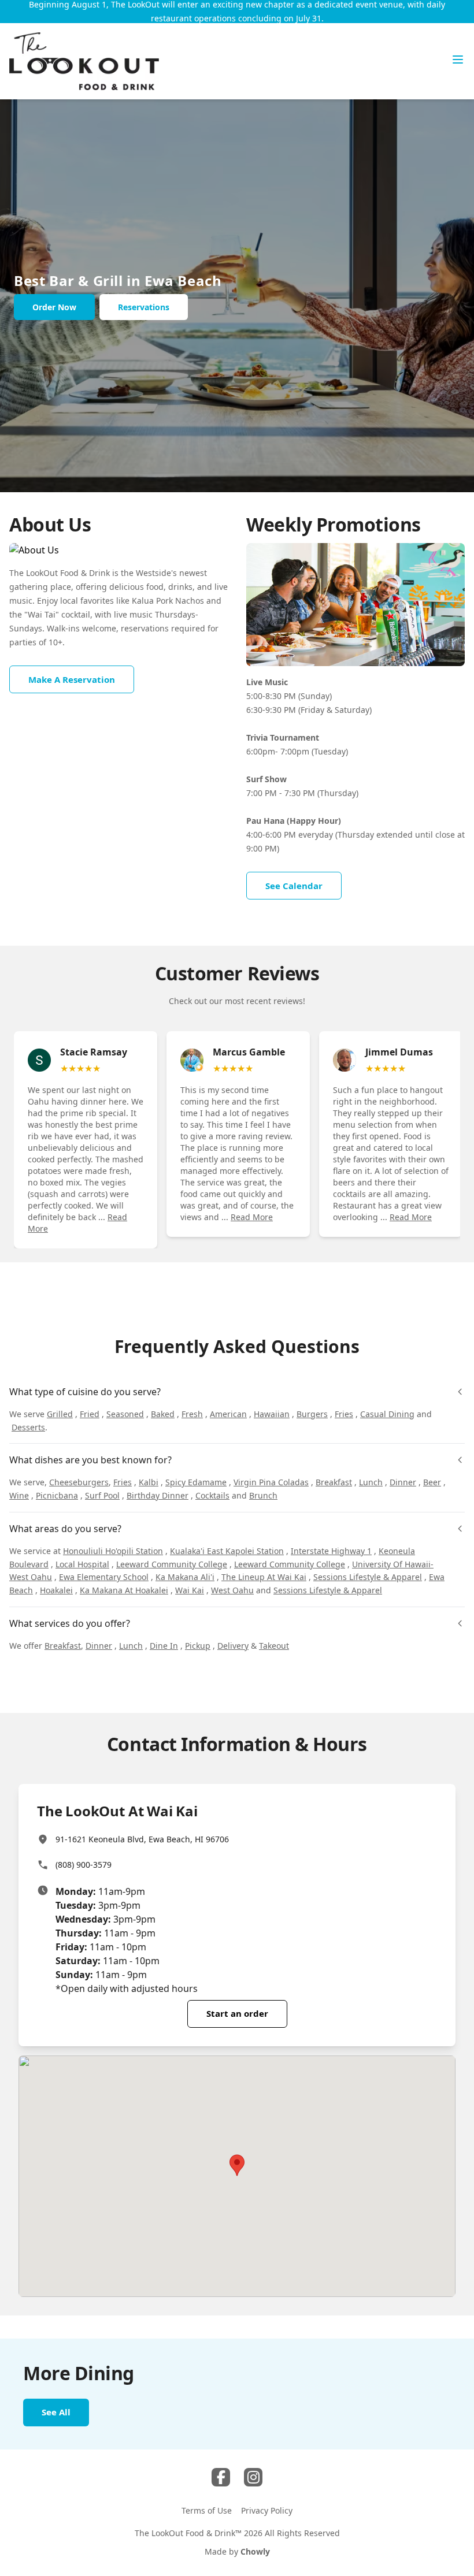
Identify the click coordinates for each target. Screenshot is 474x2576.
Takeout (274, 1646)
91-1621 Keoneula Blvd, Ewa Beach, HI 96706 (142, 1839)
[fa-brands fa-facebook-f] (221, 2477)
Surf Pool (102, 1495)
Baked (163, 1414)
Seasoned (125, 1414)
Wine (19, 1495)
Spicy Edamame (196, 1482)
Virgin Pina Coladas (271, 1482)
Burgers (312, 1414)
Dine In (164, 1646)
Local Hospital (82, 1564)
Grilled (60, 1414)
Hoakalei (56, 1590)
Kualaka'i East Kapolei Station (227, 1551)
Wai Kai (190, 1590)
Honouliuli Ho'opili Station (113, 1551)
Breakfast (334, 1482)
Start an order (237, 2013)
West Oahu (232, 1590)
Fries (344, 1414)
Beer (432, 1482)
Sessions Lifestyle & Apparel (368, 1577)
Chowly (255, 2551)
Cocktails (212, 1495)
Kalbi (149, 1482)
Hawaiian (272, 1414)
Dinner (403, 1482)
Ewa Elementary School (104, 1577)
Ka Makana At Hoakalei (124, 1590)
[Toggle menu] (458, 60)
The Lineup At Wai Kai (264, 1577)
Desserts (28, 1427)
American (228, 1414)
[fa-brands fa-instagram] (253, 2477)
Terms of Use (207, 2510)
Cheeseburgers (79, 1482)
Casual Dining (387, 1414)
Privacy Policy (267, 2510)
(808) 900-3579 (84, 1865)
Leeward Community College (172, 1564)
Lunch (371, 1482)
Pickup (198, 1646)
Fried (90, 1414)
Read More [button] (252, 1217)
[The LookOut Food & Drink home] (84, 61)
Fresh (192, 1414)
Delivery (233, 1646)
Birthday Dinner (158, 1495)
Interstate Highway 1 (331, 1551)
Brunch (263, 1495)
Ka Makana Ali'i (185, 1577)
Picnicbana (57, 1495)
